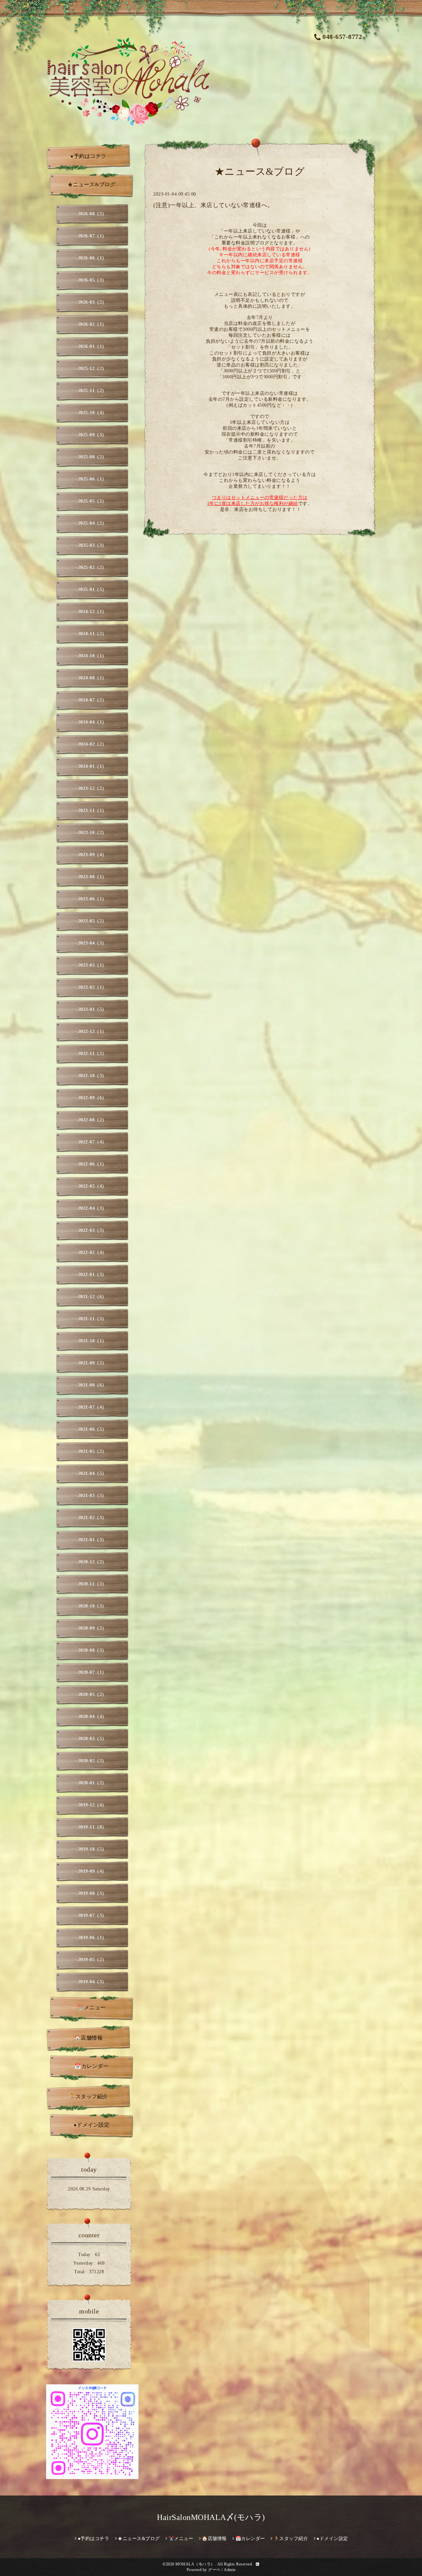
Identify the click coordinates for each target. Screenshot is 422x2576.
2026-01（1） (92, 346)
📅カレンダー (91, 2066)
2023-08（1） (92, 877)
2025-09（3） (92, 435)
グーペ (214, 2570)
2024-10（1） (92, 656)
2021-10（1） (92, 1341)
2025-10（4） (92, 413)
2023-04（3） (92, 943)
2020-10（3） (92, 1606)
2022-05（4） (92, 1186)
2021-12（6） (92, 1297)
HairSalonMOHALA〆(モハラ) (211, 2517)
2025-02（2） (92, 567)
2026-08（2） (92, 214)
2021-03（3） (92, 1496)
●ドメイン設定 (92, 2125)
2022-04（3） (92, 1208)
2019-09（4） (92, 1871)
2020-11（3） (92, 1584)
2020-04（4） (92, 1717)
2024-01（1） (92, 766)
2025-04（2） (92, 523)
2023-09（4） (92, 855)
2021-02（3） (92, 1518)
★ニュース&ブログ (92, 185)
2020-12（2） (92, 1562)
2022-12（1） (92, 1032)
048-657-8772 (342, 37)
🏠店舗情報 (89, 2038)
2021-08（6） (92, 1385)
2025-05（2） (92, 501)
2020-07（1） (92, 1672)
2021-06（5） (92, 1429)
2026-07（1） (92, 236)
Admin (230, 2570)
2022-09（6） (92, 1098)
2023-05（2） (92, 921)
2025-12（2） (92, 369)
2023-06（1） (92, 899)
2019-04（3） (92, 1982)
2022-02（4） (92, 1253)
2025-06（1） (92, 479)
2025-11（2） (92, 391)
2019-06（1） (92, 1938)
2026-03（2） (92, 302)
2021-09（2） (92, 1363)
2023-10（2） (92, 833)
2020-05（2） (92, 1695)
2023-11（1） (92, 811)
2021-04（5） (92, 1474)
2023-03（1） (92, 965)
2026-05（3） (92, 280)
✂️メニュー (91, 2008)
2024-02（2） (92, 744)
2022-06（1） (92, 1164)
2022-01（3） (92, 1275)
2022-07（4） (92, 1142)
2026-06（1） (92, 258)
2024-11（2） (92, 634)
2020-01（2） (92, 1783)
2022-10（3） (92, 1076)
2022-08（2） (92, 1120)
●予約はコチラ (88, 156)
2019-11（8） (92, 1827)
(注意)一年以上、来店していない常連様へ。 (213, 205)
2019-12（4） (92, 1805)
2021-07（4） (92, 1407)
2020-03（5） (92, 1739)
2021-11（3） (92, 1319)
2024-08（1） (92, 678)
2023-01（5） (92, 1009)
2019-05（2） (92, 1960)
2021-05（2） (92, 1451)
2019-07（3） (92, 1916)
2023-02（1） (92, 987)
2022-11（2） (92, 1054)
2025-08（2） (92, 457)
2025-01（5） (92, 590)
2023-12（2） (92, 788)
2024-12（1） (92, 612)
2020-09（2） (92, 1628)
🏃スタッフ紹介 (88, 2097)
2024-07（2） (92, 700)
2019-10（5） (92, 1849)
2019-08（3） (92, 1893)
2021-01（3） (92, 1540)
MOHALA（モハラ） (195, 2564)
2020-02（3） (92, 1761)
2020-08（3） (92, 1650)
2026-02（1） (92, 324)
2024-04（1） (92, 722)
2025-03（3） (92, 545)
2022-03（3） (92, 1230)
